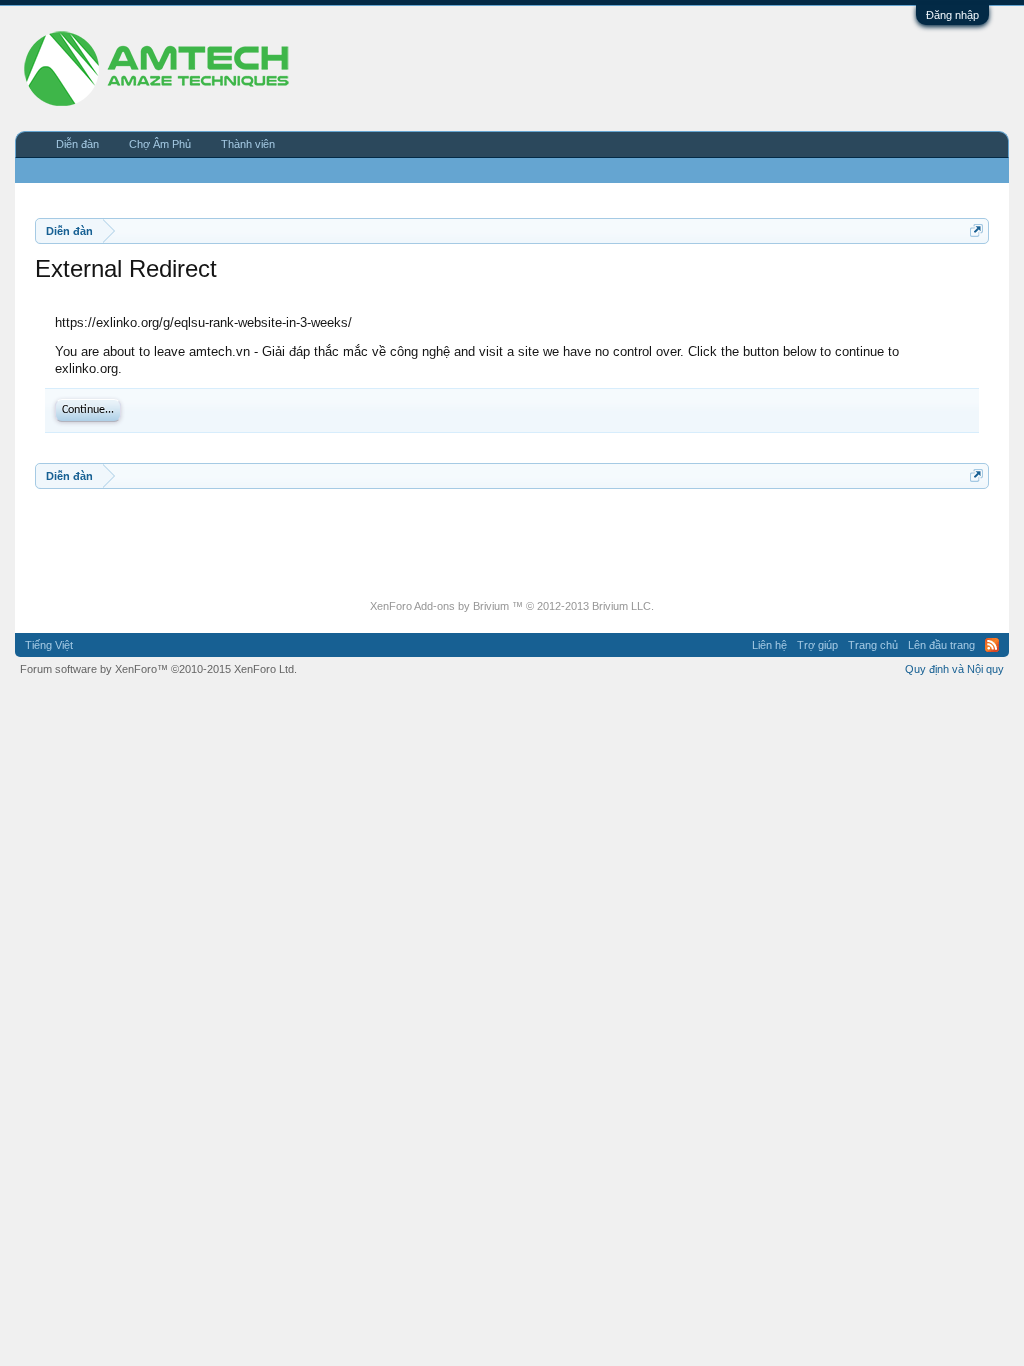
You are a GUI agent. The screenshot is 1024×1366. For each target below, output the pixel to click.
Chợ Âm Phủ (160, 144)
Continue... (88, 410)
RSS (992, 645)
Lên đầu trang (941, 645)
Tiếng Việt (49, 645)
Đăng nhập (952, 15)
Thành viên (248, 144)
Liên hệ (769, 645)
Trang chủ (873, 645)
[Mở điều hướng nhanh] (976, 230)
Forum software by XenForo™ (158, 669)
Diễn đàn (77, 144)
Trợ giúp (817, 645)
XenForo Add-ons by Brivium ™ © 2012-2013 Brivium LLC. (512, 606)
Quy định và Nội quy (954, 669)
